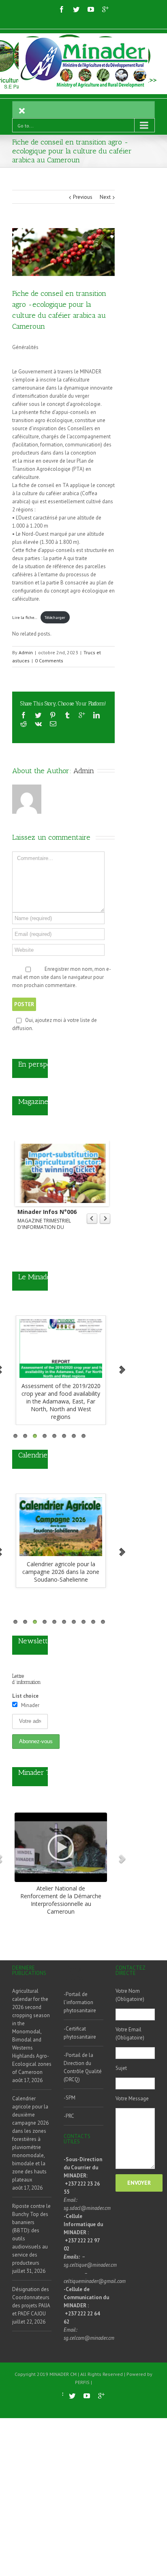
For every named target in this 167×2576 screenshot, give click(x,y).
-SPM (70, 2098)
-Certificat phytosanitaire (80, 2033)
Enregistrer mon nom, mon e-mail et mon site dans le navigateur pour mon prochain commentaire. (62, 977)
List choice (25, 1696)
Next (105, 197)
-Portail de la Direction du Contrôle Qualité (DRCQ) (83, 2067)
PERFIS (82, 2382)
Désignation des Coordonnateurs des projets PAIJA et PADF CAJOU (31, 2301)
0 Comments (49, 661)
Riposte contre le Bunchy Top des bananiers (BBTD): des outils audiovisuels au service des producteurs (31, 2234)
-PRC (69, 2116)
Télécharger (55, 617)
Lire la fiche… (25, 617)
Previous (83, 197)
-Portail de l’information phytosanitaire (80, 2002)
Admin (26, 652)
